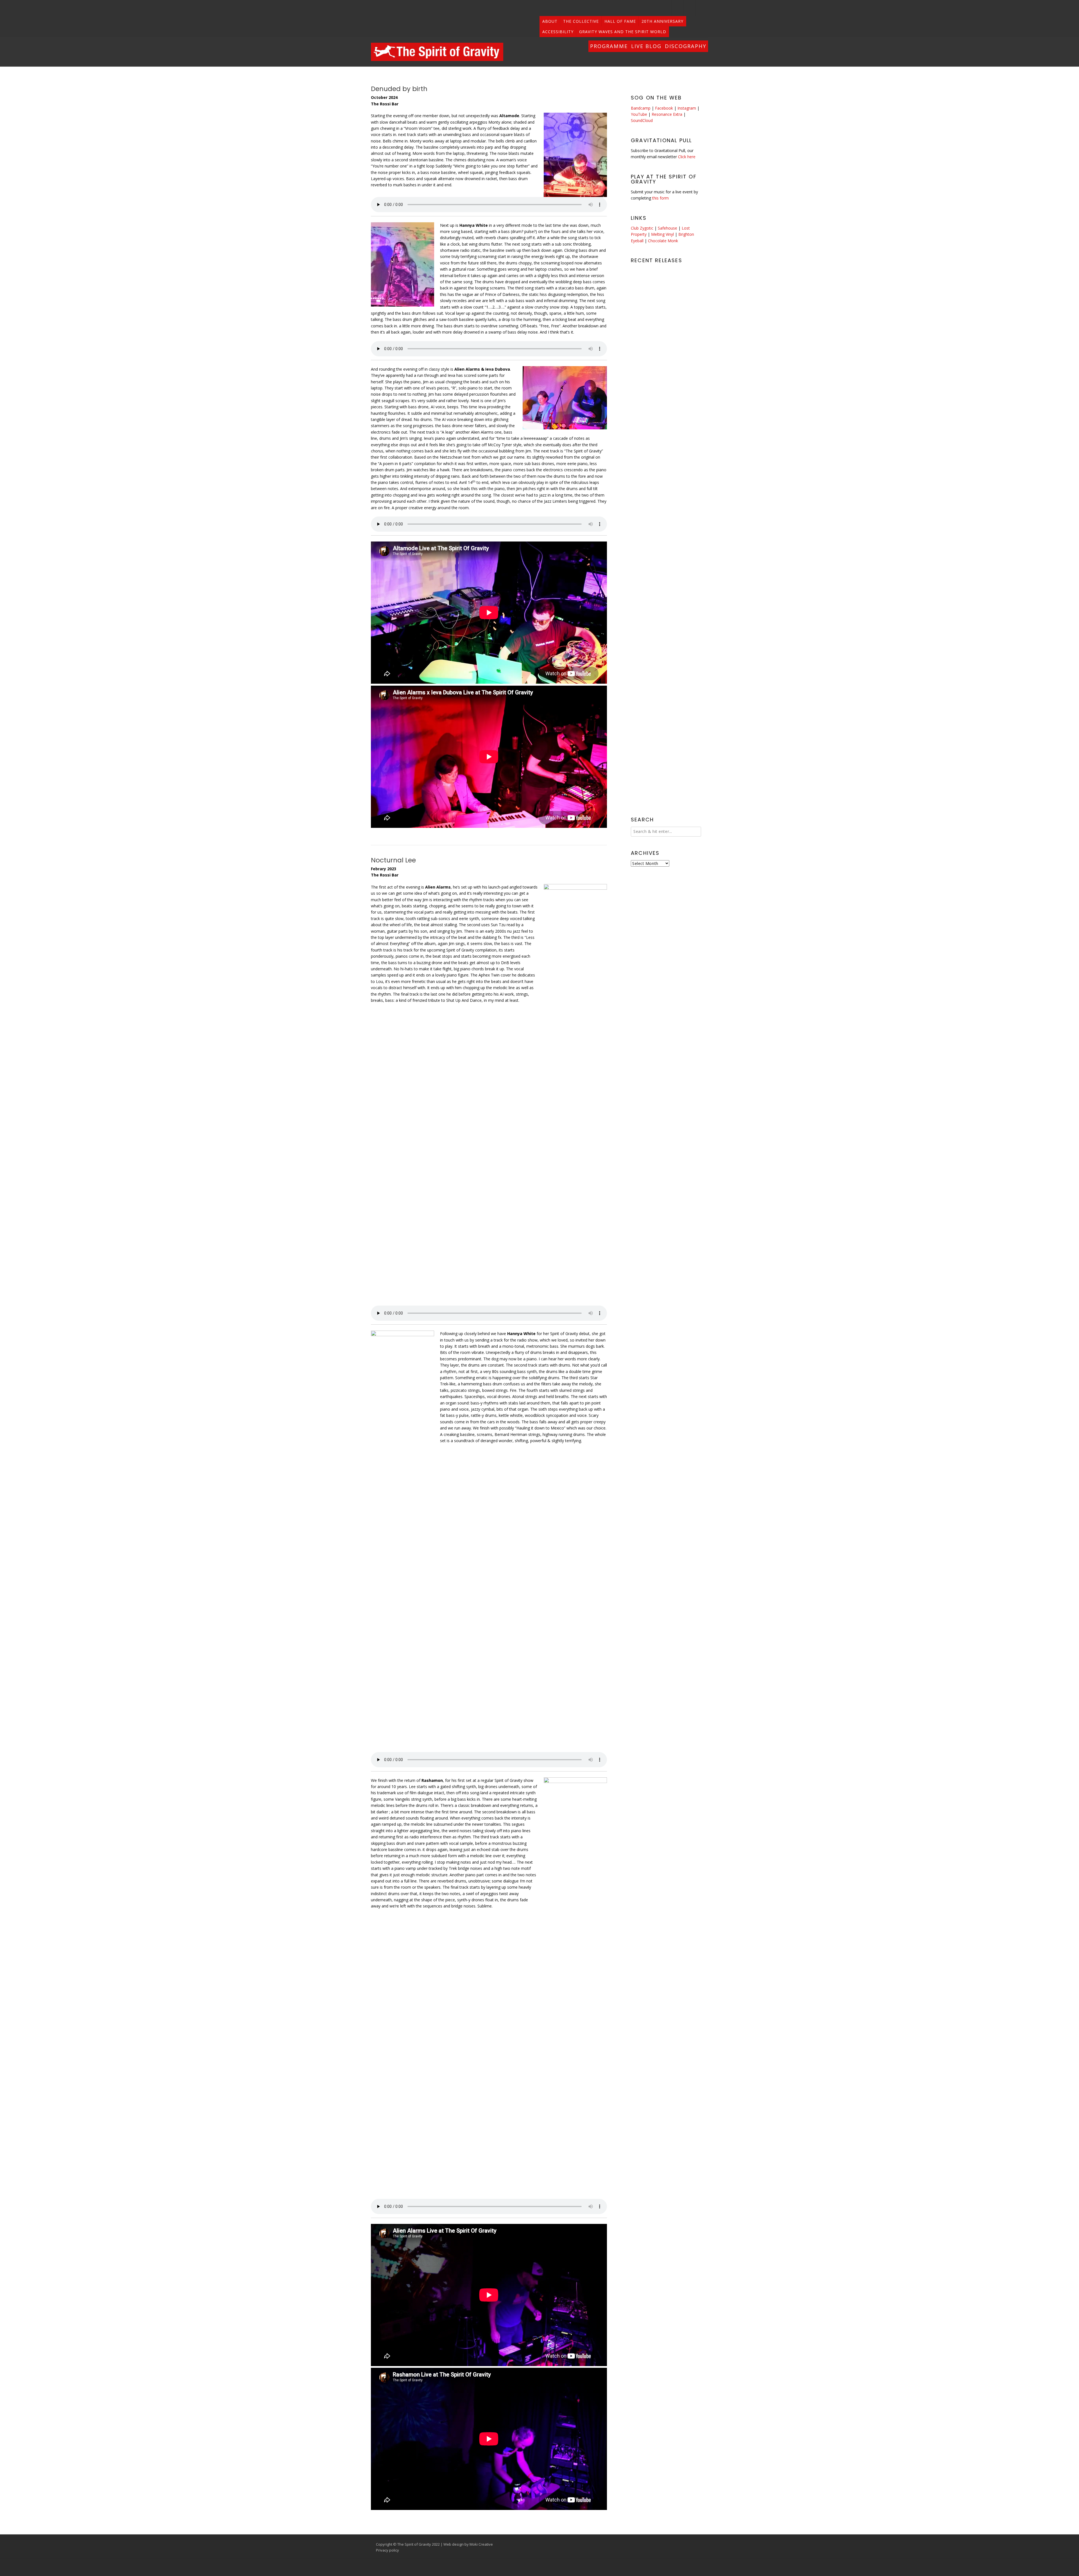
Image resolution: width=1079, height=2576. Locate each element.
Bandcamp (641, 108)
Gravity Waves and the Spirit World (623, 32)
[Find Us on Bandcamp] (678, 8)
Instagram (687, 108)
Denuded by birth (399, 89)
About (550, 21)
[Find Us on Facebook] (702, 8)
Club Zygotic (642, 228)
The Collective (581, 21)
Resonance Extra (667, 114)
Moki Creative (481, 2544)
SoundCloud (642, 120)
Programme (609, 46)
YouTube (639, 114)
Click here (687, 157)
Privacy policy (387, 2550)
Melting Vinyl (662, 234)
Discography (686, 46)
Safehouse (667, 228)
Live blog (646, 46)
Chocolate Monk (663, 241)
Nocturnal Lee (393, 860)
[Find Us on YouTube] (690, 8)
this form (660, 198)
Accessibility (558, 32)
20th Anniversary (662, 21)
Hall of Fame (620, 21)
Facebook (664, 108)
